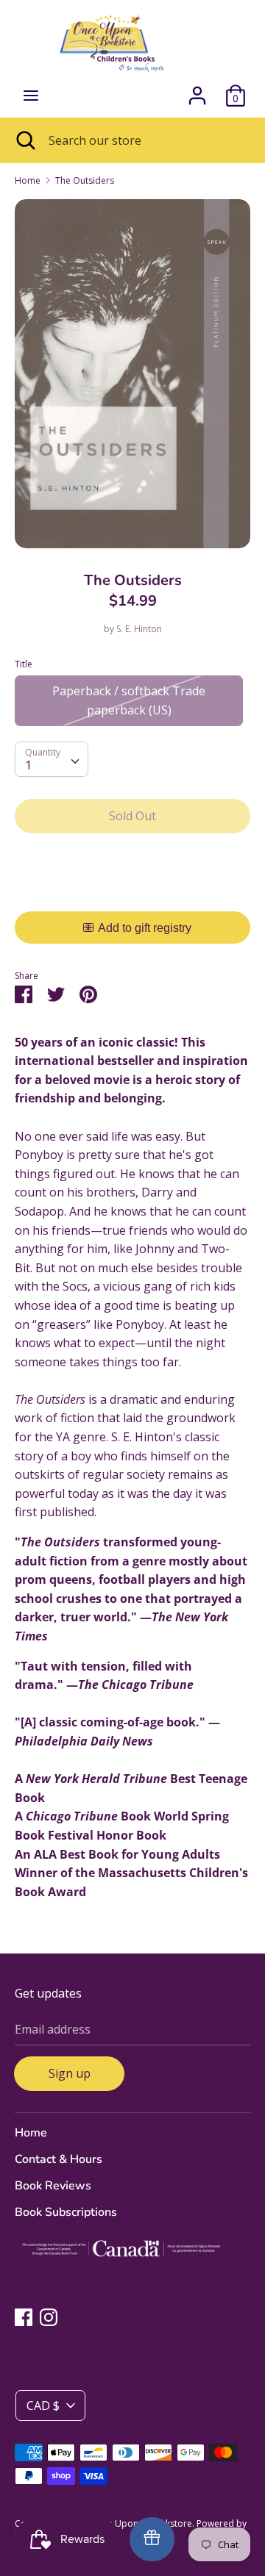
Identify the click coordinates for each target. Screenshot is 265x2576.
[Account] (197, 90)
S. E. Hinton (139, 629)
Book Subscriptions (66, 2212)
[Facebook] (24, 2317)
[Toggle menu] (31, 96)
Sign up (70, 2073)
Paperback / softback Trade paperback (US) (129, 700)
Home (31, 2133)
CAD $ (43, 2405)
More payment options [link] (133, 896)
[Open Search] (24, 140)
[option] (132, 374)
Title (24, 664)
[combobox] (52, 759)
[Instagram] (49, 2317)
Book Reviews (53, 2186)
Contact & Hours (59, 2159)
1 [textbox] (28, 765)
